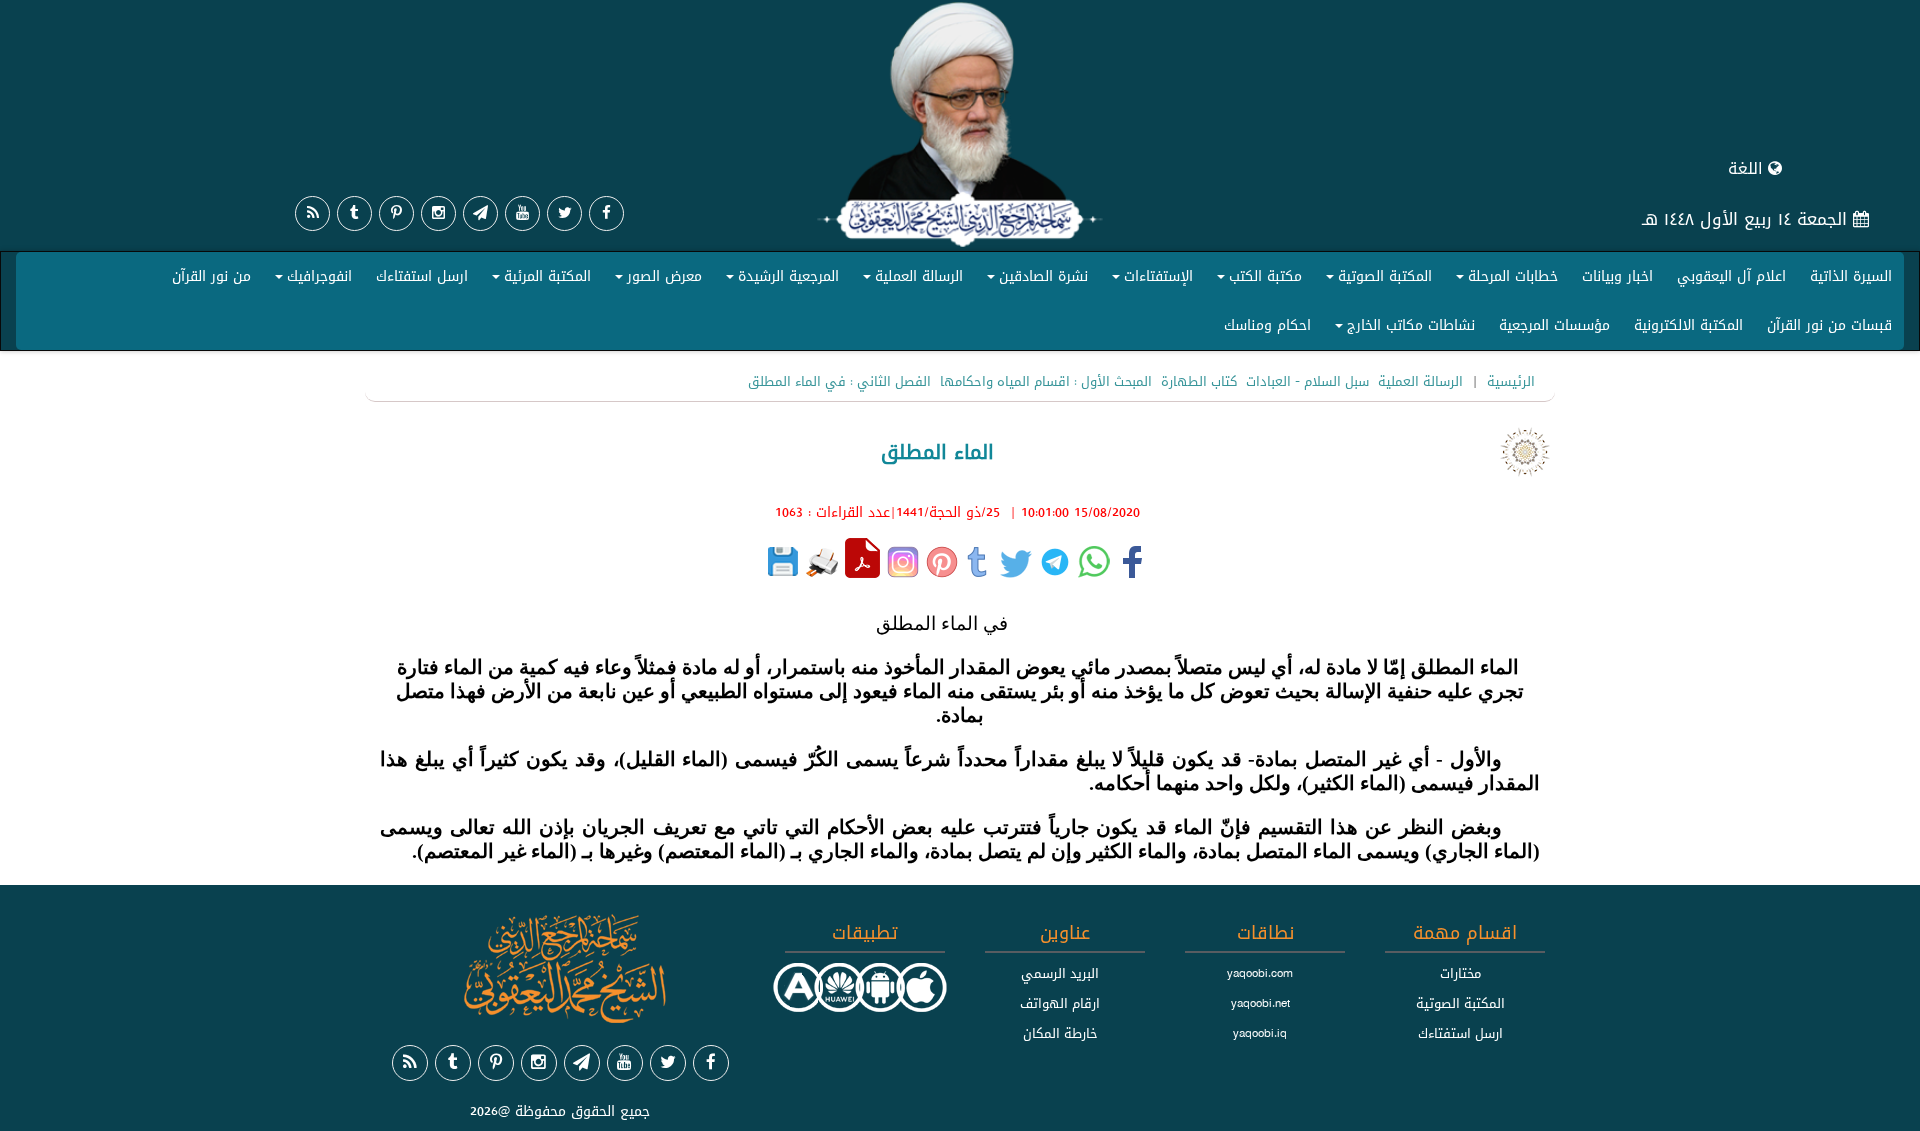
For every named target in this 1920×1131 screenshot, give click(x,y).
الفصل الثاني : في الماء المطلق (839, 381)
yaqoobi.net (1260, 1003)
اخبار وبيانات (1617, 276)
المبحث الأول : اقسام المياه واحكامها (1046, 381)
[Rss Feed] (312, 213)
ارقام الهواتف (1060, 1003)
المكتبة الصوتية (1376, 280)
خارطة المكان (1060, 1033)
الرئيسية (1511, 381)
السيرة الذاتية (1851, 276)
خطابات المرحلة (1504, 280)
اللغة (1748, 168)
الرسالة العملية (910, 280)
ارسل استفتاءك (422, 276)
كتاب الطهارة (1199, 381)
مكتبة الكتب (1256, 280)
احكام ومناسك (1267, 325)
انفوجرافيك (310, 280)
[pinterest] (396, 213)
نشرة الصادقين (1034, 280)
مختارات (1460, 973)
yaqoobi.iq (1260, 1033)
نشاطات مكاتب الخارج (1402, 329)
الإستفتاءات (1149, 280)
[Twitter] (564, 213)
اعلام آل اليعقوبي (1731, 276)
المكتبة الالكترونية (1688, 325)
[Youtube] (522, 213)
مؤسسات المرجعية (1554, 325)
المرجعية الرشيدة (779, 280)
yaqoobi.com (1260, 973)
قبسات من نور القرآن (1829, 325)
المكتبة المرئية (538, 280)
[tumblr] (354, 213)
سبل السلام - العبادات (1307, 381)
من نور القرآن (211, 276)
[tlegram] (480, 213)
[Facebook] (606, 213)
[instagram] (438, 213)
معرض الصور (655, 280)
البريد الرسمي (1060, 973)
